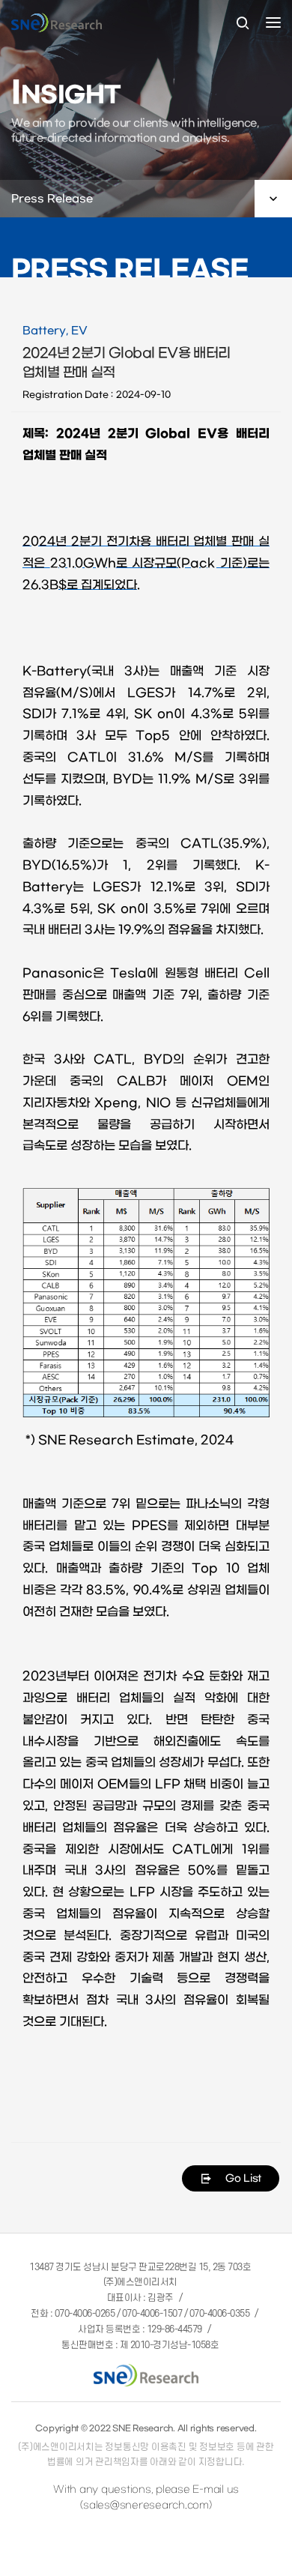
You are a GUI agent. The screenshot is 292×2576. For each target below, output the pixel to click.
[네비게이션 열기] (273, 22)
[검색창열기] (243, 24)
